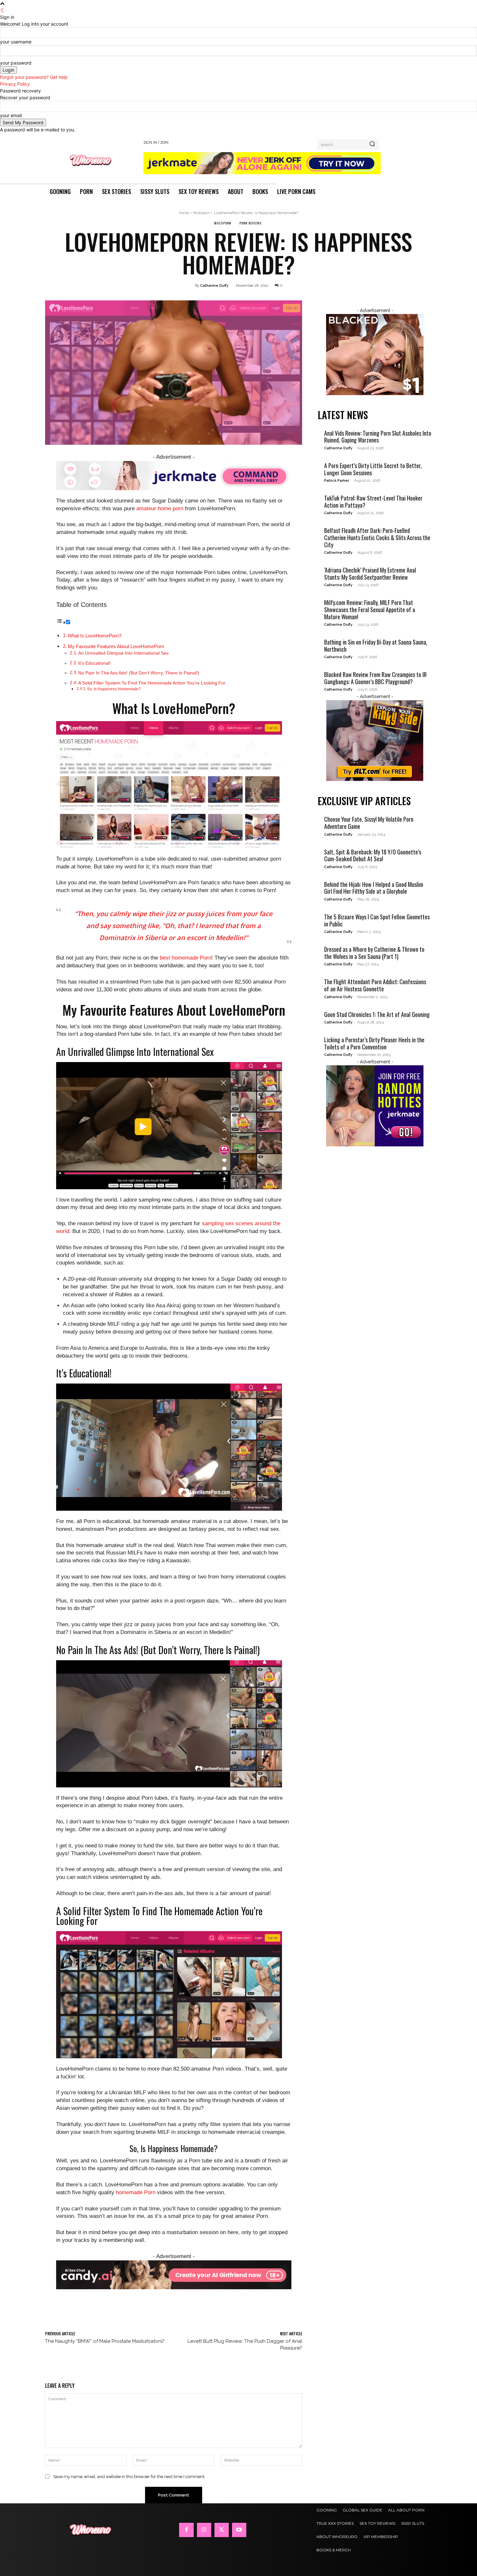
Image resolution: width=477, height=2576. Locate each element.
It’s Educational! (94, 663)
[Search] (372, 144)
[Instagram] (204, 2530)
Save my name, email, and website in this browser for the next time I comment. (129, 2477)
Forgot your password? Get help (34, 77)
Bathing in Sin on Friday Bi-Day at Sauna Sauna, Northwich (376, 646)
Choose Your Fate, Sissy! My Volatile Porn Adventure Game (369, 823)
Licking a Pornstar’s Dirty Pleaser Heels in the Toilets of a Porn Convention (374, 1043)
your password (16, 63)
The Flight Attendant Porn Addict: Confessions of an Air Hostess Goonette (375, 985)
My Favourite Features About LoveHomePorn (116, 646)
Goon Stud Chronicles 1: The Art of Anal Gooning (377, 1014)
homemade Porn (136, 2192)
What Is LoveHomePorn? (95, 636)
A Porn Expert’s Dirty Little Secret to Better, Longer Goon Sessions (373, 469)
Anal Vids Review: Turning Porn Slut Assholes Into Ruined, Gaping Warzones (378, 437)
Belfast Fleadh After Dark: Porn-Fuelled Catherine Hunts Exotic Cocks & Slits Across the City (377, 537)
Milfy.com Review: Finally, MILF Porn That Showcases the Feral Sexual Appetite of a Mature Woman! (370, 609)
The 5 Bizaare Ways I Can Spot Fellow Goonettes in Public (377, 920)
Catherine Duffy (214, 286)
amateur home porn (160, 508)
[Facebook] (186, 2530)
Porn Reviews (251, 223)
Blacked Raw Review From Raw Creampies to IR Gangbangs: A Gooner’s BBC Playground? (375, 678)
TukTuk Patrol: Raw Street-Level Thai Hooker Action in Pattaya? (373, 502)
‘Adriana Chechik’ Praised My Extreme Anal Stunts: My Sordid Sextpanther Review (370, 574)
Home (184, 213)
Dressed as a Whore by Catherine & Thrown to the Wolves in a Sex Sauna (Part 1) (374, 953)
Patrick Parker (337, 481)
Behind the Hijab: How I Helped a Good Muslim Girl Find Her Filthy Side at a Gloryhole (374, 888)
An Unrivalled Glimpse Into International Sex (123, 653)
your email (11, 115)
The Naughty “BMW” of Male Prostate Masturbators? (105, 2341)
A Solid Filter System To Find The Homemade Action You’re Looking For (152, 683)
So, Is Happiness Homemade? (114, 689)
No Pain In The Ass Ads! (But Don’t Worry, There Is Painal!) (139, 673)
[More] (240, 2316)
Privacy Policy (15, 84)
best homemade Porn (185, 958)
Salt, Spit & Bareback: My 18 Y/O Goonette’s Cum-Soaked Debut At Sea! (373, 855)
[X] (222, 2530)
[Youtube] (239, 2530)
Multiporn (201, 213)
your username (16, 42)
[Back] (2, 10)
